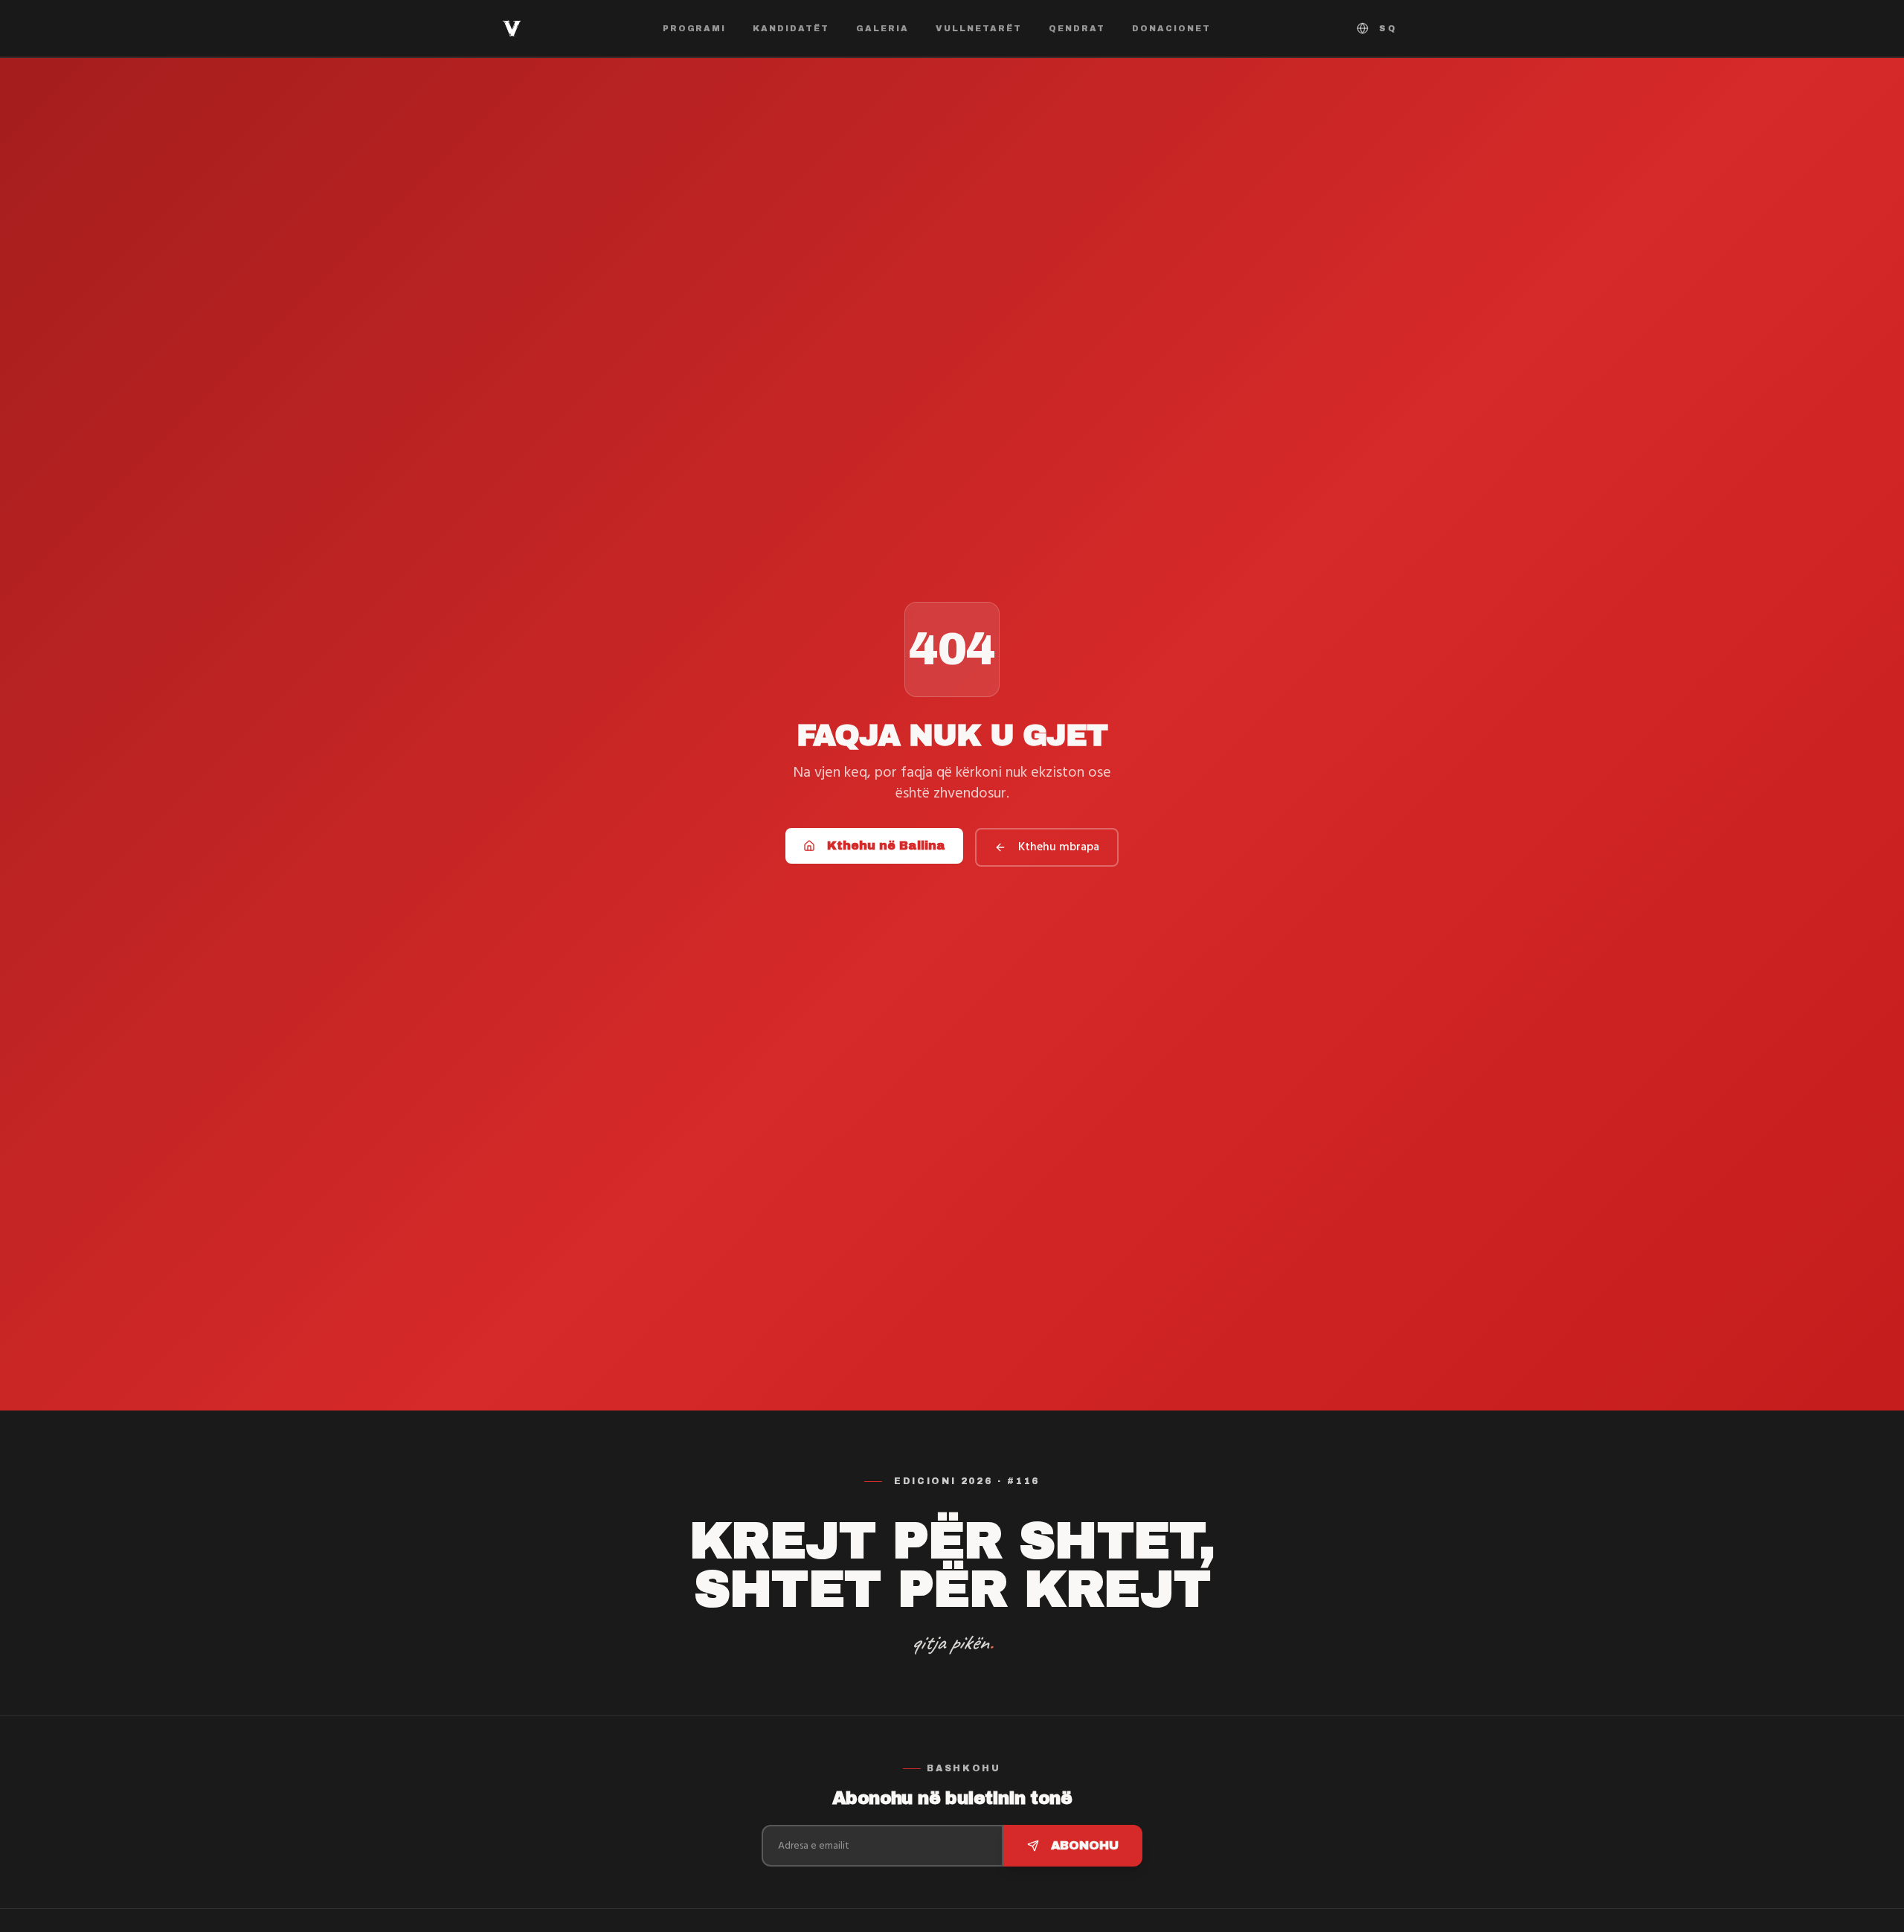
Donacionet (1171, 28)
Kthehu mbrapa (1059, 847)
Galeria (882, 28)
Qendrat (1077, 28)
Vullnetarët (979, 28)
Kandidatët (791, 28)
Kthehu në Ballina (886, 845)
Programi (695, 28)
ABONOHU (1085, 1845)
